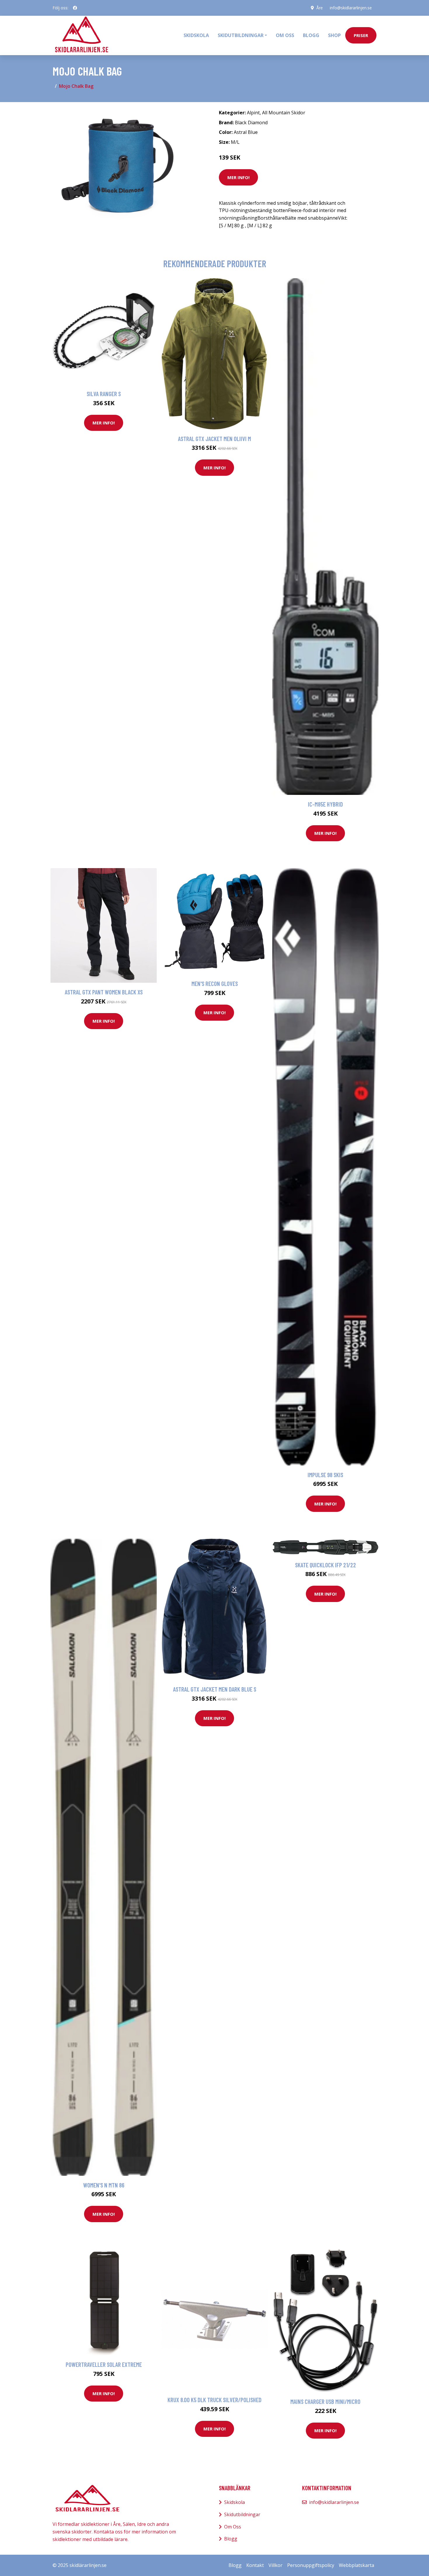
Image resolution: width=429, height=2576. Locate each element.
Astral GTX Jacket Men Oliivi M (214, 439)
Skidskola (196, 35)
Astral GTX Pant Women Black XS (104, 992)
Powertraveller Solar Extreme (104, 2364)
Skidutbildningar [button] (241, 35)
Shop (334, 35)
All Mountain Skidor (284, 113)
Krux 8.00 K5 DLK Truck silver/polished (214, 2400)
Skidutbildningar (242, 2514)
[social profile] (75, 8)
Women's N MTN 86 (104, 2185)
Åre (320, 8)
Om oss (285, 35)
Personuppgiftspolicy (311, 2565)
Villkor (275, 2565)
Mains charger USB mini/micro (325, 2401)
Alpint (253, 113)
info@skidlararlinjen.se (351, 8)
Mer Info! (238, 177)
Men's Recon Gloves (215, 983)
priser (361, 35)
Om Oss (233, 2527)
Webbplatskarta (356, 2565)
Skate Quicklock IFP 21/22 (326, 1565)
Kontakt (255, 2565)
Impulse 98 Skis (325, 1475)
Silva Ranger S (104, 394)
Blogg (311, 35)
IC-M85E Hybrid (325, 804)
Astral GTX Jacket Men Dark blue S (215, 1689)
